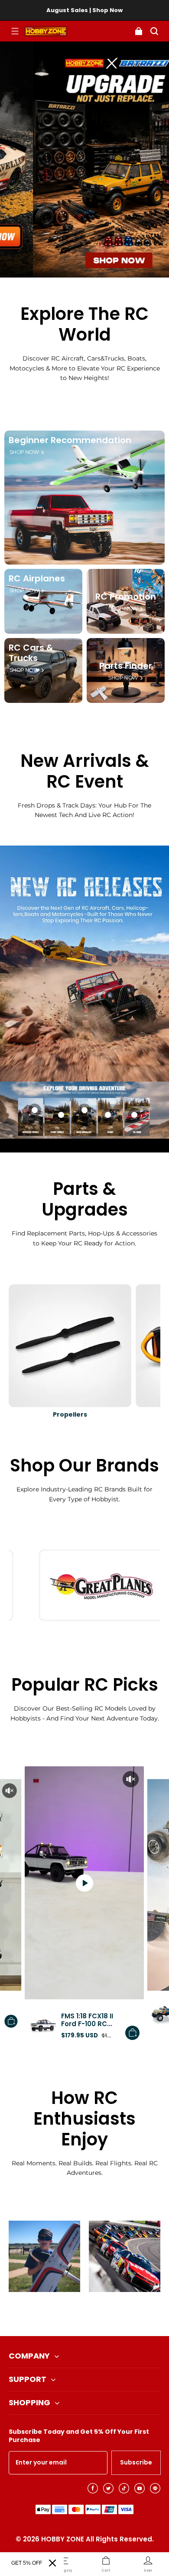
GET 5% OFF (27, 2563)
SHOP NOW (24, 452)
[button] (15, 31)
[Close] (52, 2563)
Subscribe (136, 2462)
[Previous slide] (70, 2314)
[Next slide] (99, 2314)
